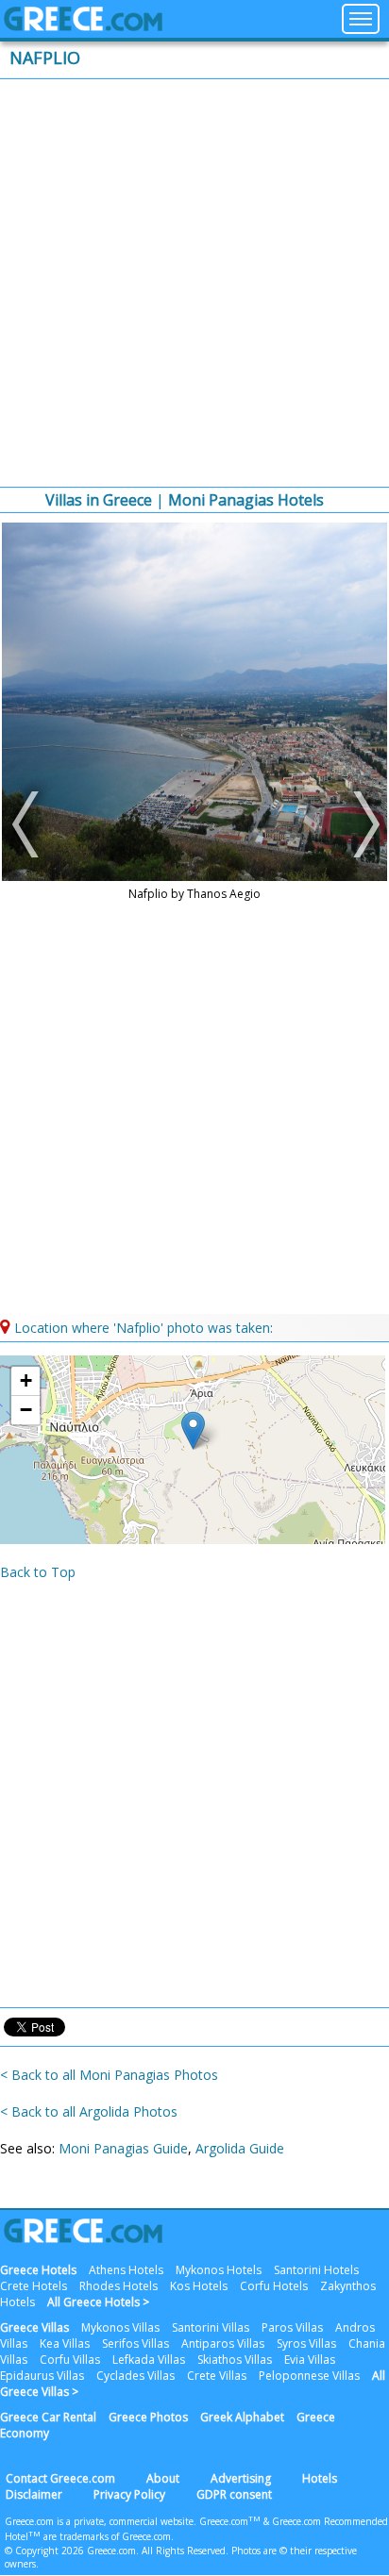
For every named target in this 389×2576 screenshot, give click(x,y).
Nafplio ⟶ (361, 824)
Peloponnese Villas (309, 2376)
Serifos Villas (135, 2343)
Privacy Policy (129, 2494)
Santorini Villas (211, 2327)
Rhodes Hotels (118, 2286)
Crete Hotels (34, 2286)
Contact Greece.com (60, 2478)
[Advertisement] (194, 283)
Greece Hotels (38, 2270)
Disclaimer (34, 2494)
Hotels (320, 2478)
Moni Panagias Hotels (246, 500)
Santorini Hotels (316, 2270)
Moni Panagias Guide (123, 2148)
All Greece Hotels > (98, 2302)
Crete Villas (217, 2376)
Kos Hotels (199, 2286)
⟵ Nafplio (28, 824)
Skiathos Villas (235, 2360)
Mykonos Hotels (219, 2270)
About (163, 2478)
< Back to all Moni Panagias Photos (109, 2075)
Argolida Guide (240, 2148)
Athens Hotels (126, 2270)
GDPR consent (234, 2494)
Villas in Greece (99, 500)
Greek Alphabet (242, 2417)
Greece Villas (34, 2327)
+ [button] (26, 1380)
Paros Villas (292, 2327)
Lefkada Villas (149, 2360)
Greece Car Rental (48, 2417)
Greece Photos (148, 2417)
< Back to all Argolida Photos (89, 2111)
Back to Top (38, 1572)
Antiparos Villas (223, 2343)
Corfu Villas (70, 2360)
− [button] (26, 1410)
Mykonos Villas (120, 2327)
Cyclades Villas (135, 2376)
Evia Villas (310, 2360)
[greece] (83, 26)
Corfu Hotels (274, 2286)
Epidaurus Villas (42, 2376)
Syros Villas (306, 2343)
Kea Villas (65, 2343)
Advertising (241, 2478)
